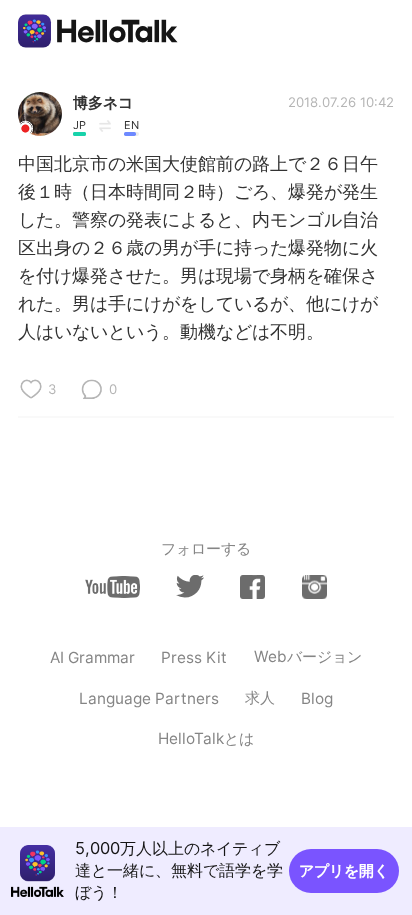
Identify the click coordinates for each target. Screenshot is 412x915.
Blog (317, 698)
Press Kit (194, 657)
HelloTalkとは (206, 738)
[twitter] (189, 586)
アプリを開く (344, 870)
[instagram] (314, 587)
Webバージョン (308, 656)
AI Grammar (92, 657)
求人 (260, 697)
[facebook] (252, 587)
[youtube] (112, 587)
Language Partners (149, 698)
